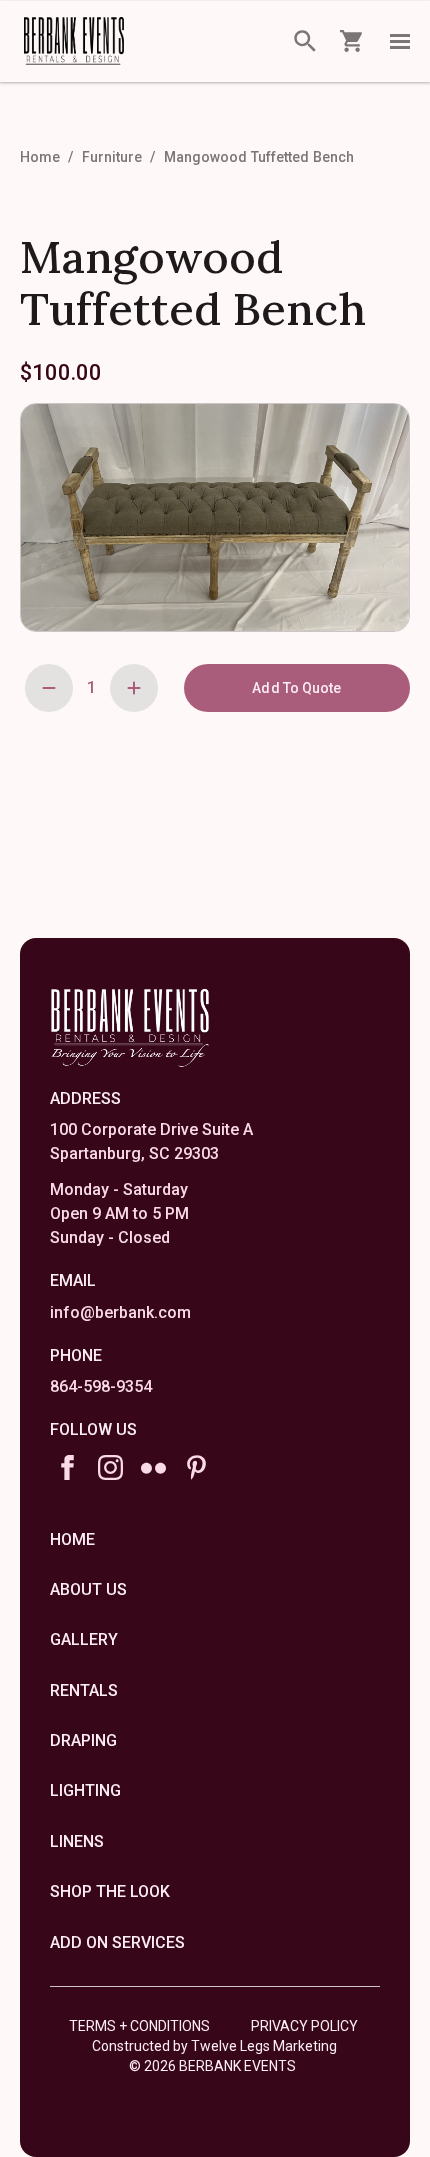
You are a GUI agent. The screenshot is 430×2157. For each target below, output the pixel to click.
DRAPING (83, 1740)
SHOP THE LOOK (110, 1891)
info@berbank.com (120, 1312)
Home (40, 157)
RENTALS (84, 1690)
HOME (72, 1539)
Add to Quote (296, 688)
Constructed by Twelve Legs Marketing (214, 2046)
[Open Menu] (400, 41)
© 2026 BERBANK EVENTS (212, 2066)
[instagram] (110, 1467)
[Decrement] (49, 688)
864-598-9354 (101, 1386)
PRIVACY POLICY (304, 2026)
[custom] (153, 1467)
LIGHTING (85, 1790)
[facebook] (67, 1467)
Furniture (112, 157)
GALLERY (84, 1639)
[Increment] (134, 688)
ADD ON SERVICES (117, 1942)
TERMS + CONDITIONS (139, 2026)
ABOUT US (88, 1589)
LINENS (77, 1841)
